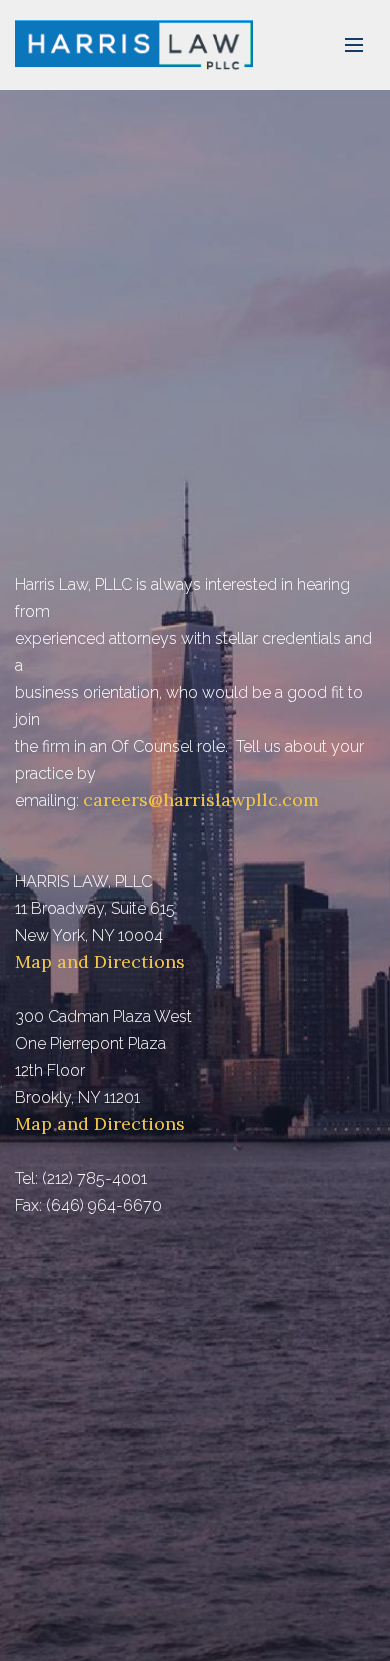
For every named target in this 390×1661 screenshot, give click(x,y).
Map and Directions (100, 961)
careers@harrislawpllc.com (201, 799)
